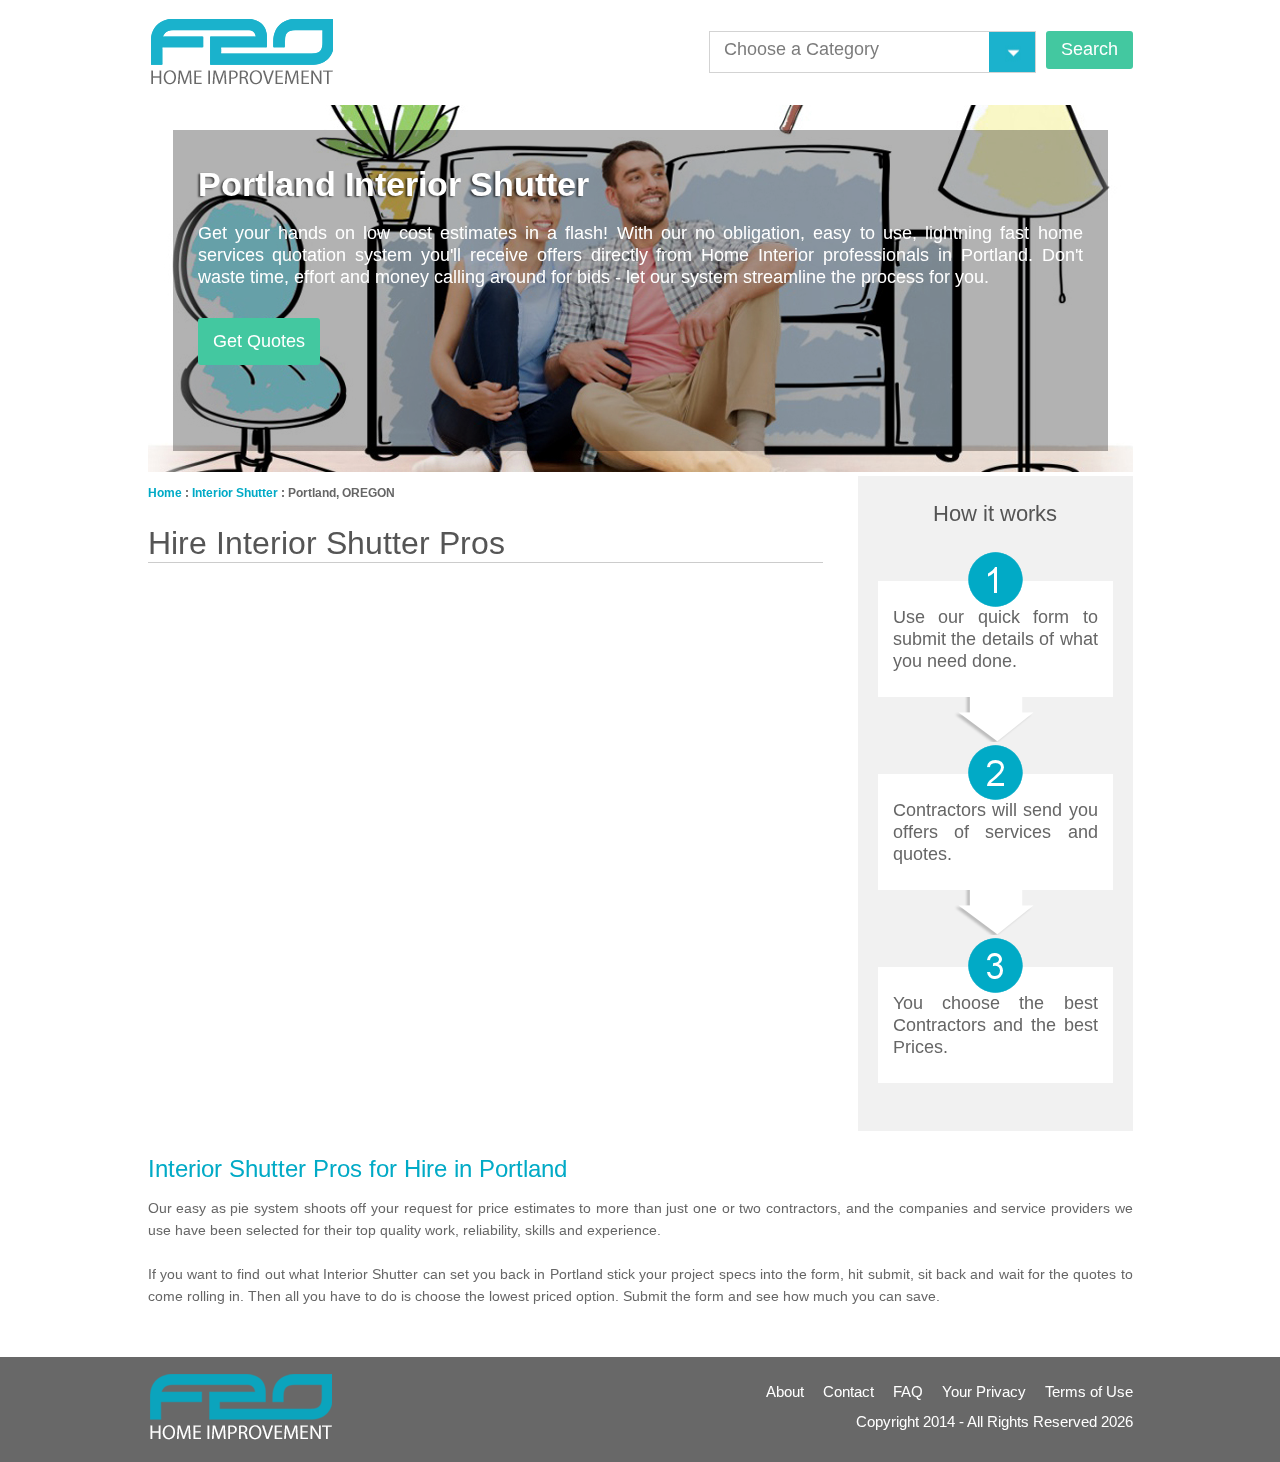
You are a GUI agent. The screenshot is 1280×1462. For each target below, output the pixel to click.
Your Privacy (984, 1391)
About (785, 1391)
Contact (848, 1391)
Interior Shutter (235, 493)
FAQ (908, 1391)
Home (165, 493)
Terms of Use (1089, 1391)
